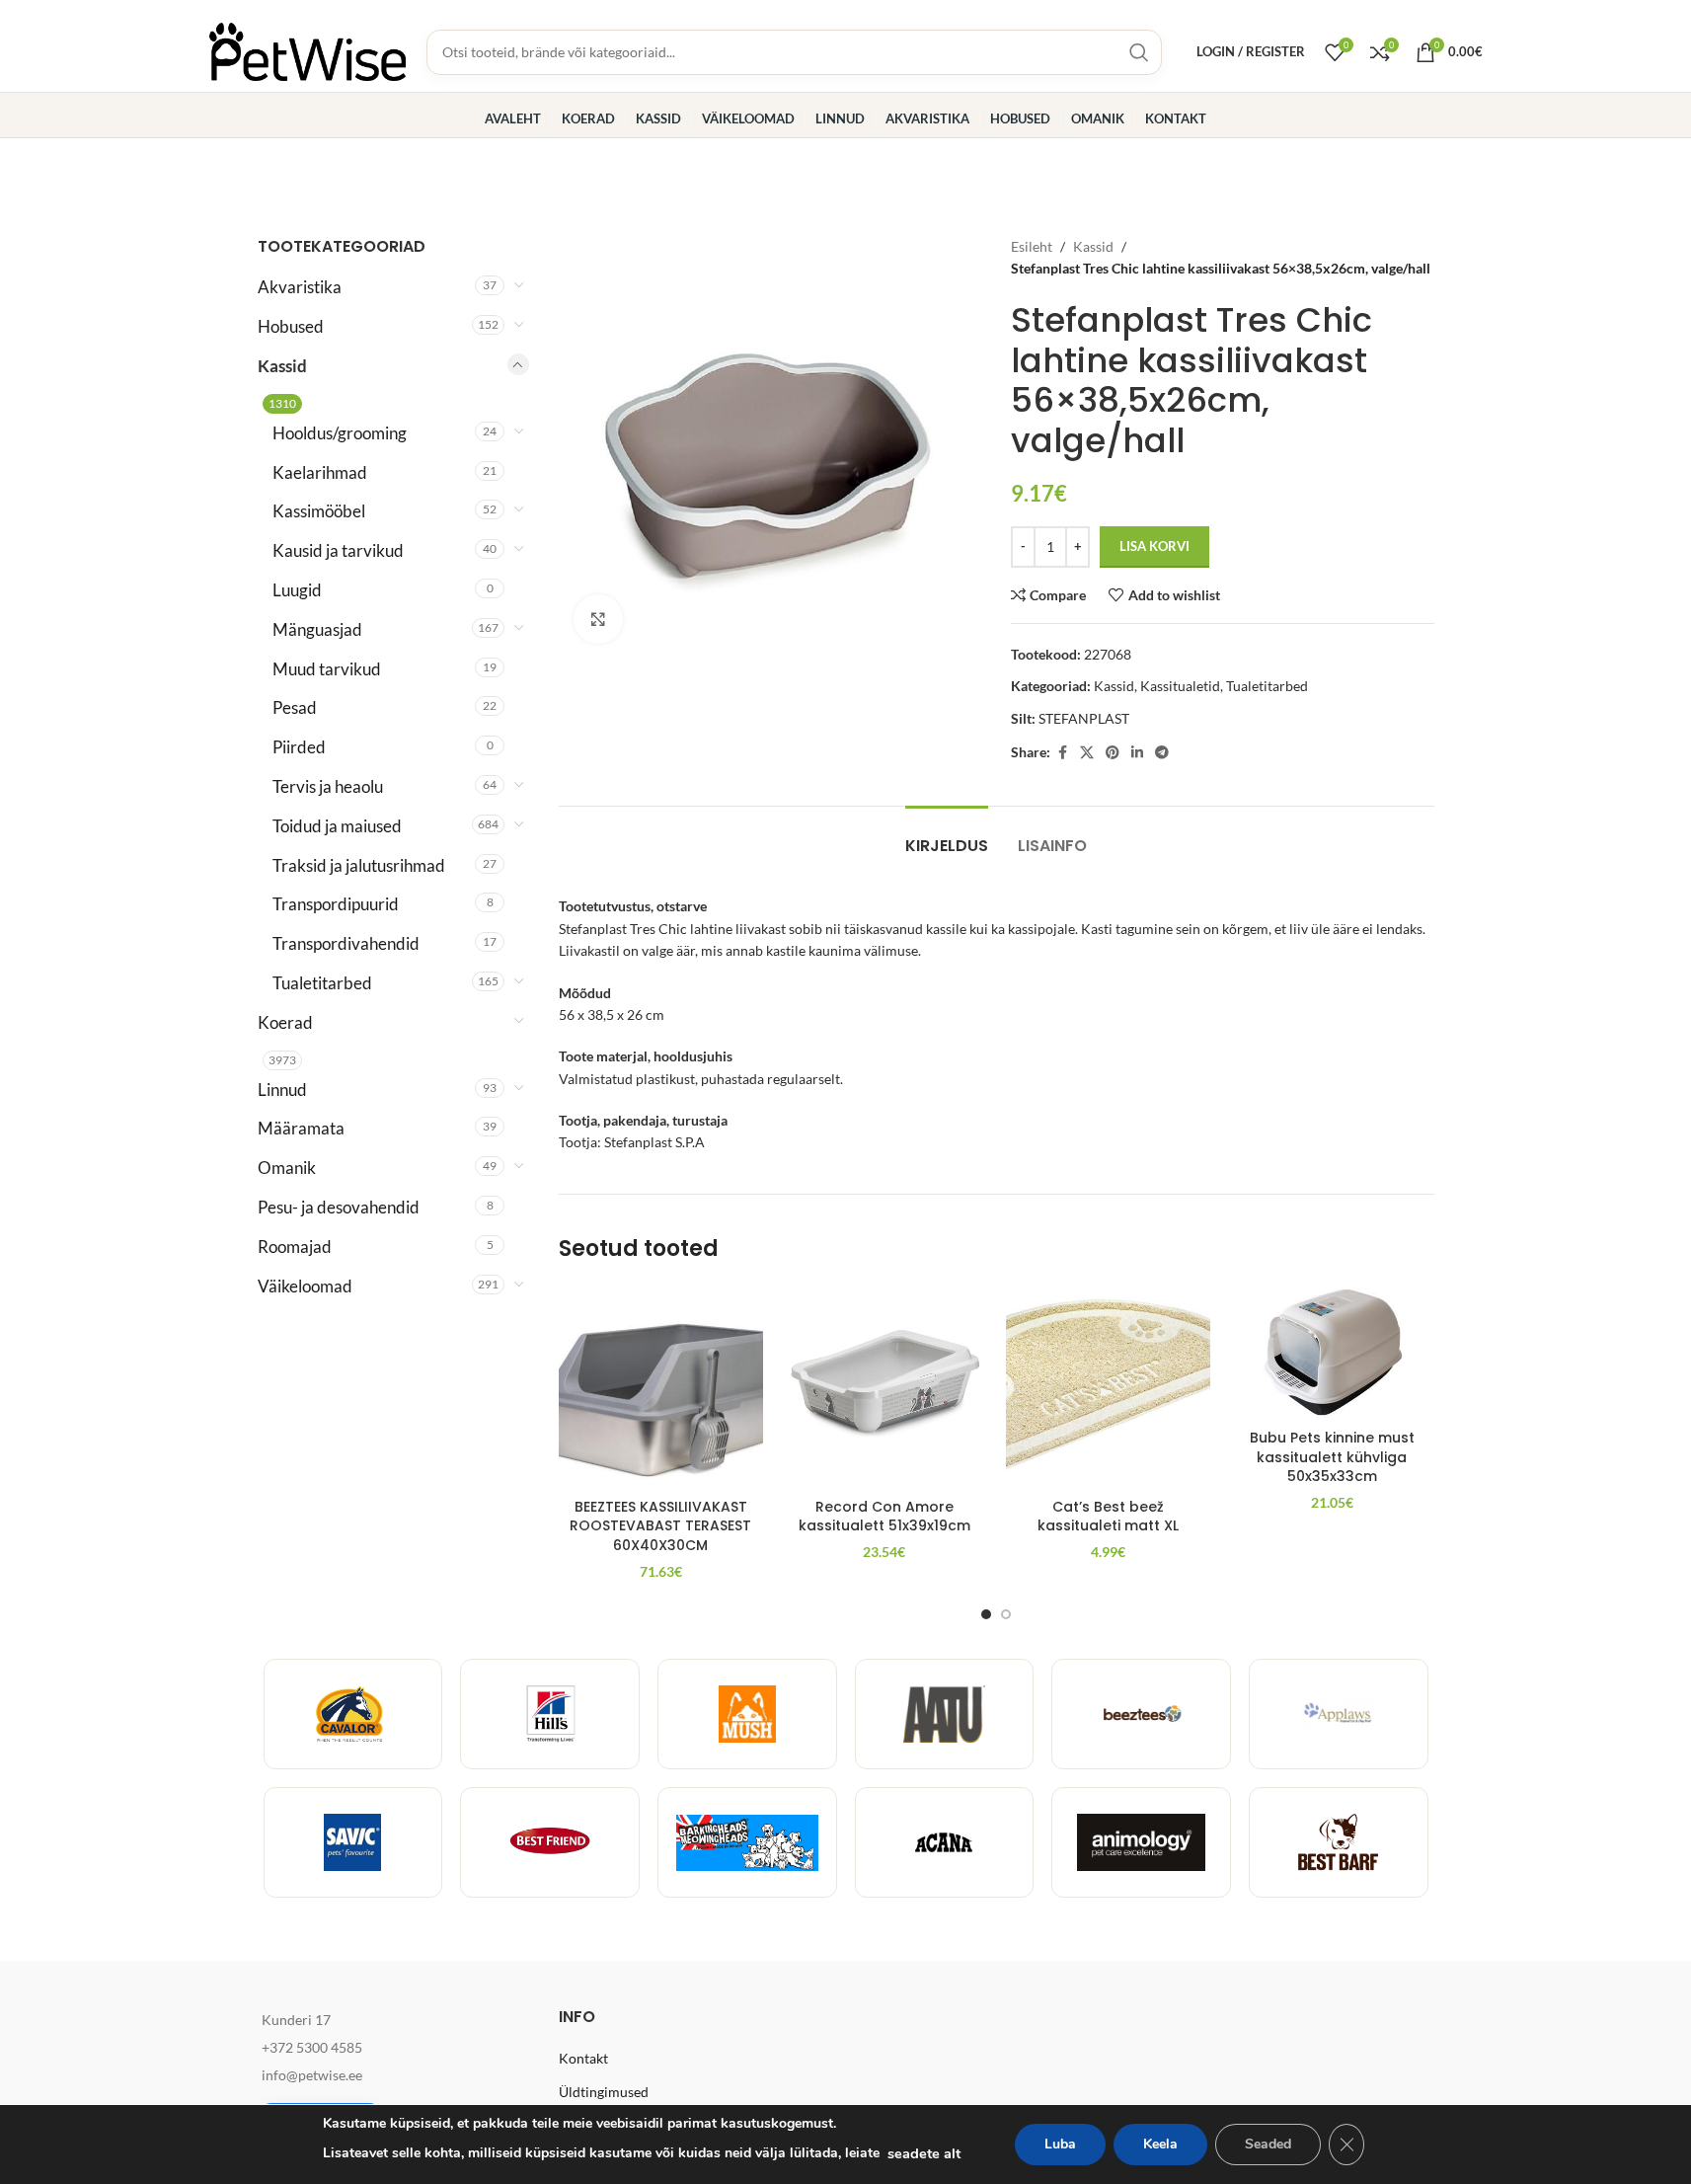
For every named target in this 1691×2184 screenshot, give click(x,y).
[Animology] (1141, 1842)
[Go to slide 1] (986, 1614)
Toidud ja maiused (337, 826)
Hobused (291, 326)
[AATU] (945, 1714)
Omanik (287, 1168)
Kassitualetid (1180, 686)
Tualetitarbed (322, 983)
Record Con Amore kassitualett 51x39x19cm (884, 1517)
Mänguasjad (317, 629)
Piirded (299, 747)
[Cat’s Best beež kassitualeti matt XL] (1108, 1387)
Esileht (1032, 246)
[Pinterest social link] (1113, 753)
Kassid (282, 366)
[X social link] (1087, 753)
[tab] (947, 836)
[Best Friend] (550, 1842)
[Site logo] (308, 50)
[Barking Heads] (747, 1842)
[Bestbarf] (1339, 1842)
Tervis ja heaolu (328, 786)
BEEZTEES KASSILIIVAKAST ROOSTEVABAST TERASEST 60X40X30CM (660, 1526)
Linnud (282, 1090)
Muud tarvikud (327, 669)
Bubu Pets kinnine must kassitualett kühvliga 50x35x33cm (1332, 1457)
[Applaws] (1339, 1714)
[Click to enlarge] (598, 619)
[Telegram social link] (1162, 753)
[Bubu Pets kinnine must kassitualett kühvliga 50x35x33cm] (1332, 1352)
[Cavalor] (353, 1714)
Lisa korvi (1154, 546)
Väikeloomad (305, 1286)
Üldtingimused (604, 2092)
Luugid (297, 590)
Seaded (1268, 2144)
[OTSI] (1139, 52)
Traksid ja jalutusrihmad (359, 865)
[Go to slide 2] (1006, 1614)
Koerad (285, 1022)
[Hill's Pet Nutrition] (550, 1714)
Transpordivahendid (346, 943)
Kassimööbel (319, 511)
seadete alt (924, 2153)
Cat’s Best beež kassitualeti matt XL (1108, 1517)
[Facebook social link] (1062, 753)
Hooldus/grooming (340, 433)
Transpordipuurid (336, 904)
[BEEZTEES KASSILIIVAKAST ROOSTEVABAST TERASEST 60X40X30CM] (661, 1387)
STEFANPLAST (1084, 718)
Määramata (301, 1128)
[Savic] (353, 1842)
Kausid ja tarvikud (338, 550)
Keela (1160, 2144)
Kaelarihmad (320, 472)
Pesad (295, 707)
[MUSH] (747, 1714)
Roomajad (295, 1247)
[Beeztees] (1141, 1714)
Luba (1060, 2144)
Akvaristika (300, 287)
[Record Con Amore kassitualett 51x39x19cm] (885, 1387)
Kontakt (583, 2058)
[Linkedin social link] (1137, 753)
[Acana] (945, 1842)
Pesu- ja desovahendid (339, 1207)
